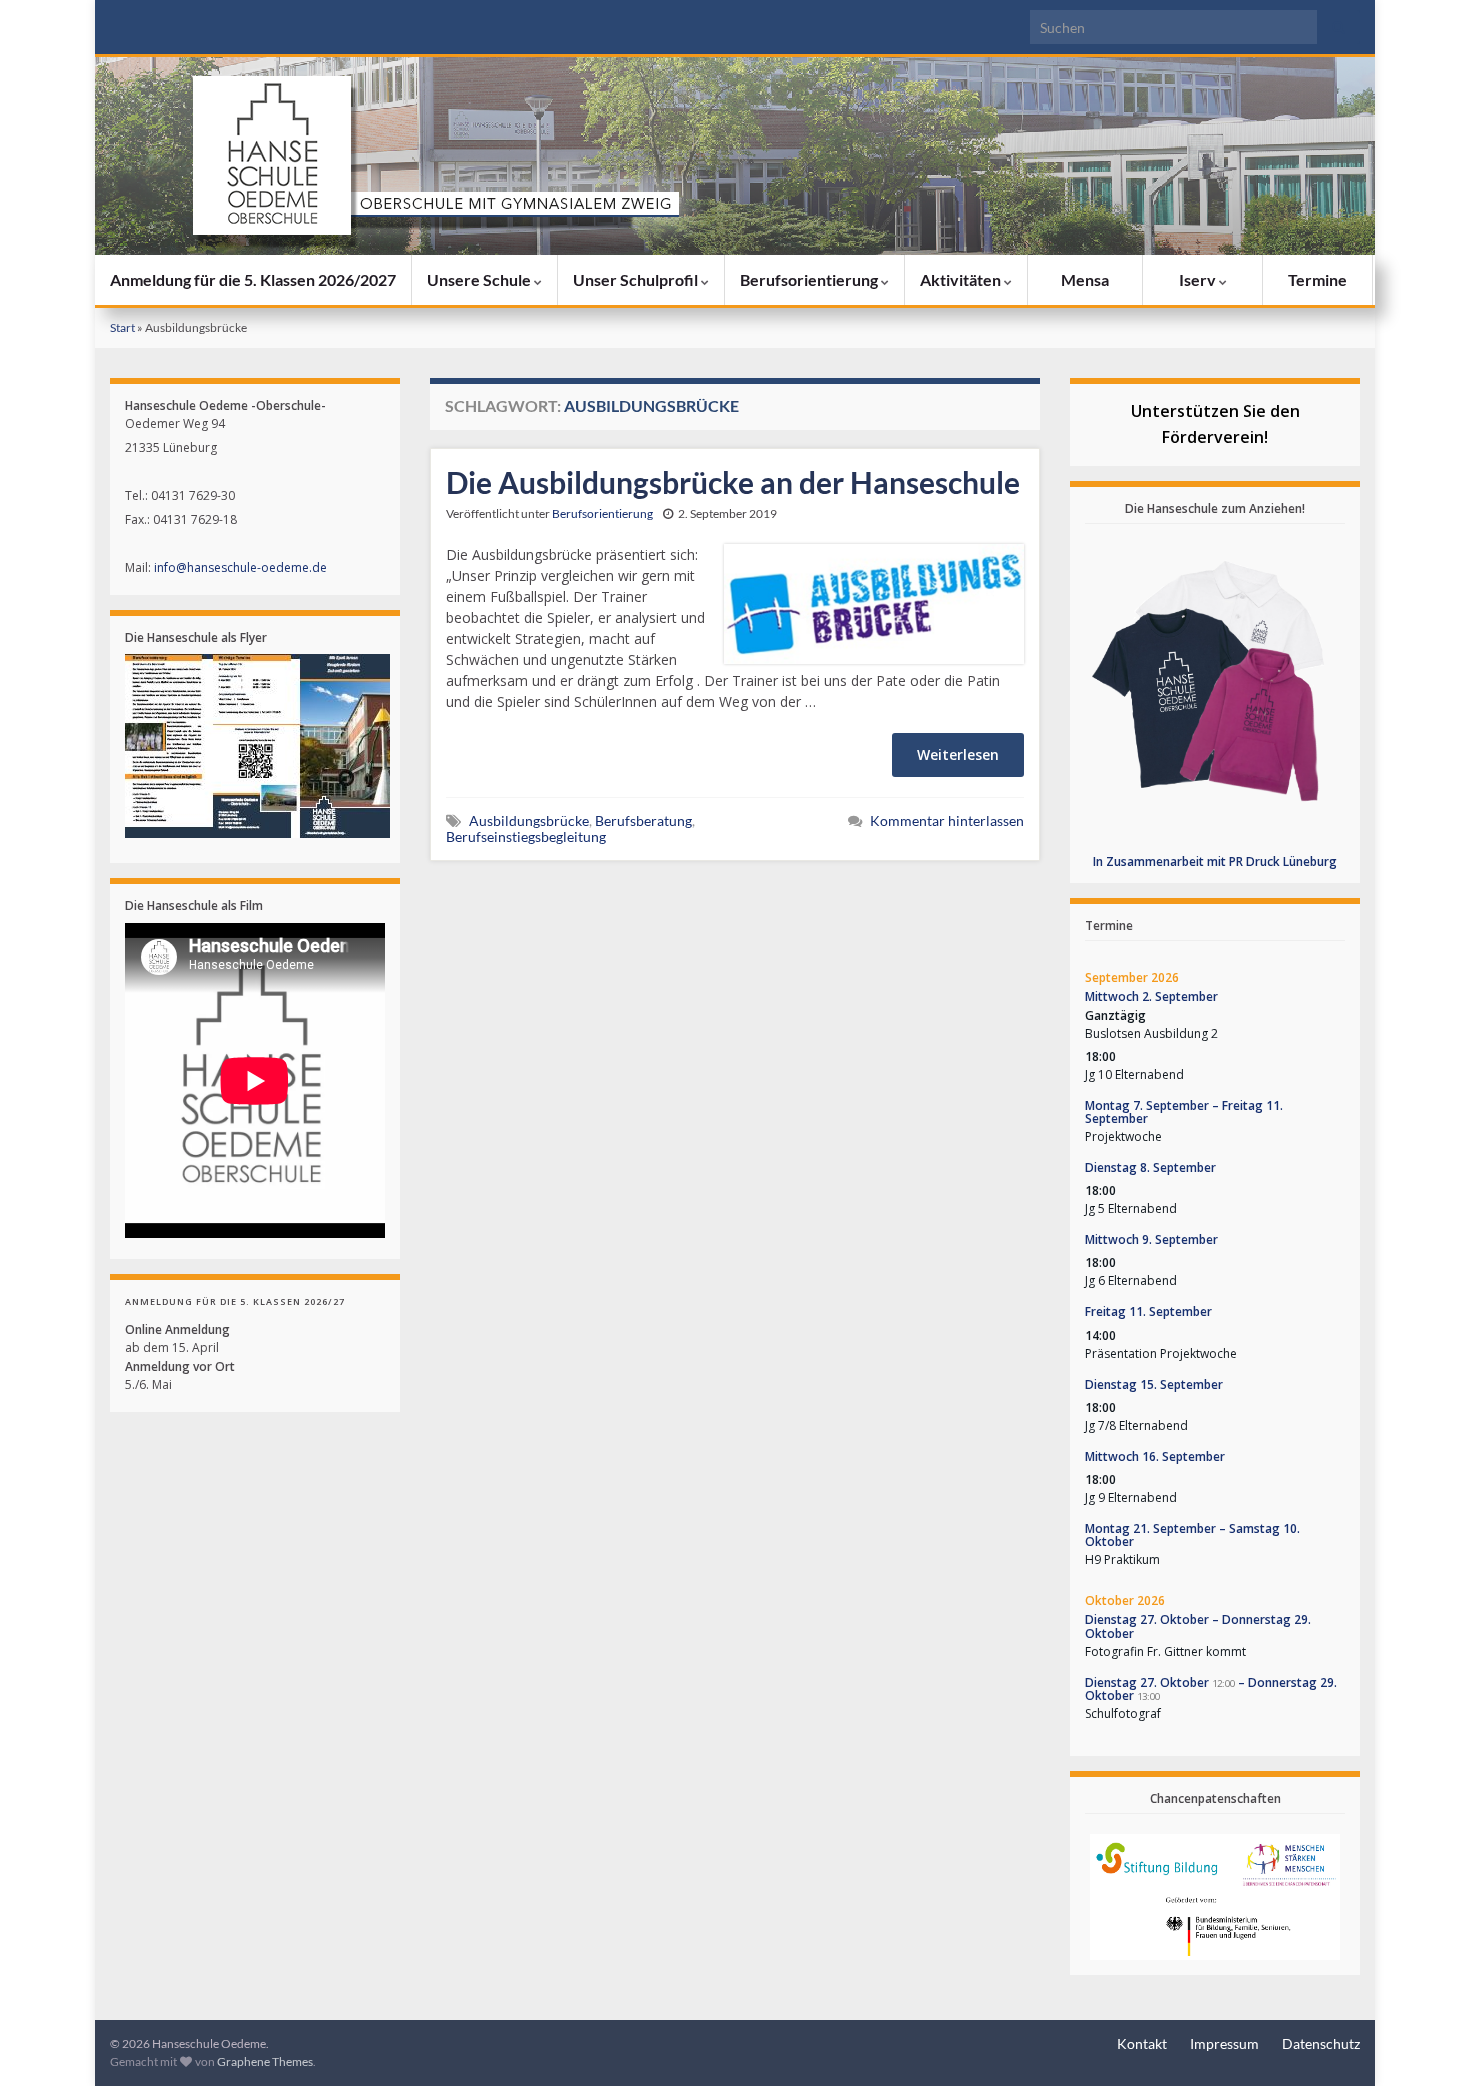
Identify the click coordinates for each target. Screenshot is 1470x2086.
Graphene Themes (265, 2061)
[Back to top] (1425, 2041)
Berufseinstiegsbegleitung (526, 836)
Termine (1317, 279)
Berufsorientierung (810, 279)
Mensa (1085, 279)
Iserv (1199, 279)
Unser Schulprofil (637, 279)
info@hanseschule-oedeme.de (240, 567)
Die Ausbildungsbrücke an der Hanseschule (733, 482)
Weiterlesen (958, 754)
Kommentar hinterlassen (947, 820)
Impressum (1224, 2043)
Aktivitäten (962, 279)
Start (122, 327)
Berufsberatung (643, 820)
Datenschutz (1321, 2043)
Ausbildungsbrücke (529, 820)
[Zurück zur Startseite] (735, 156)
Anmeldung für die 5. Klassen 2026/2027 (253, 279)
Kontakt (1142, 2043)
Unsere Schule (480, 279)
